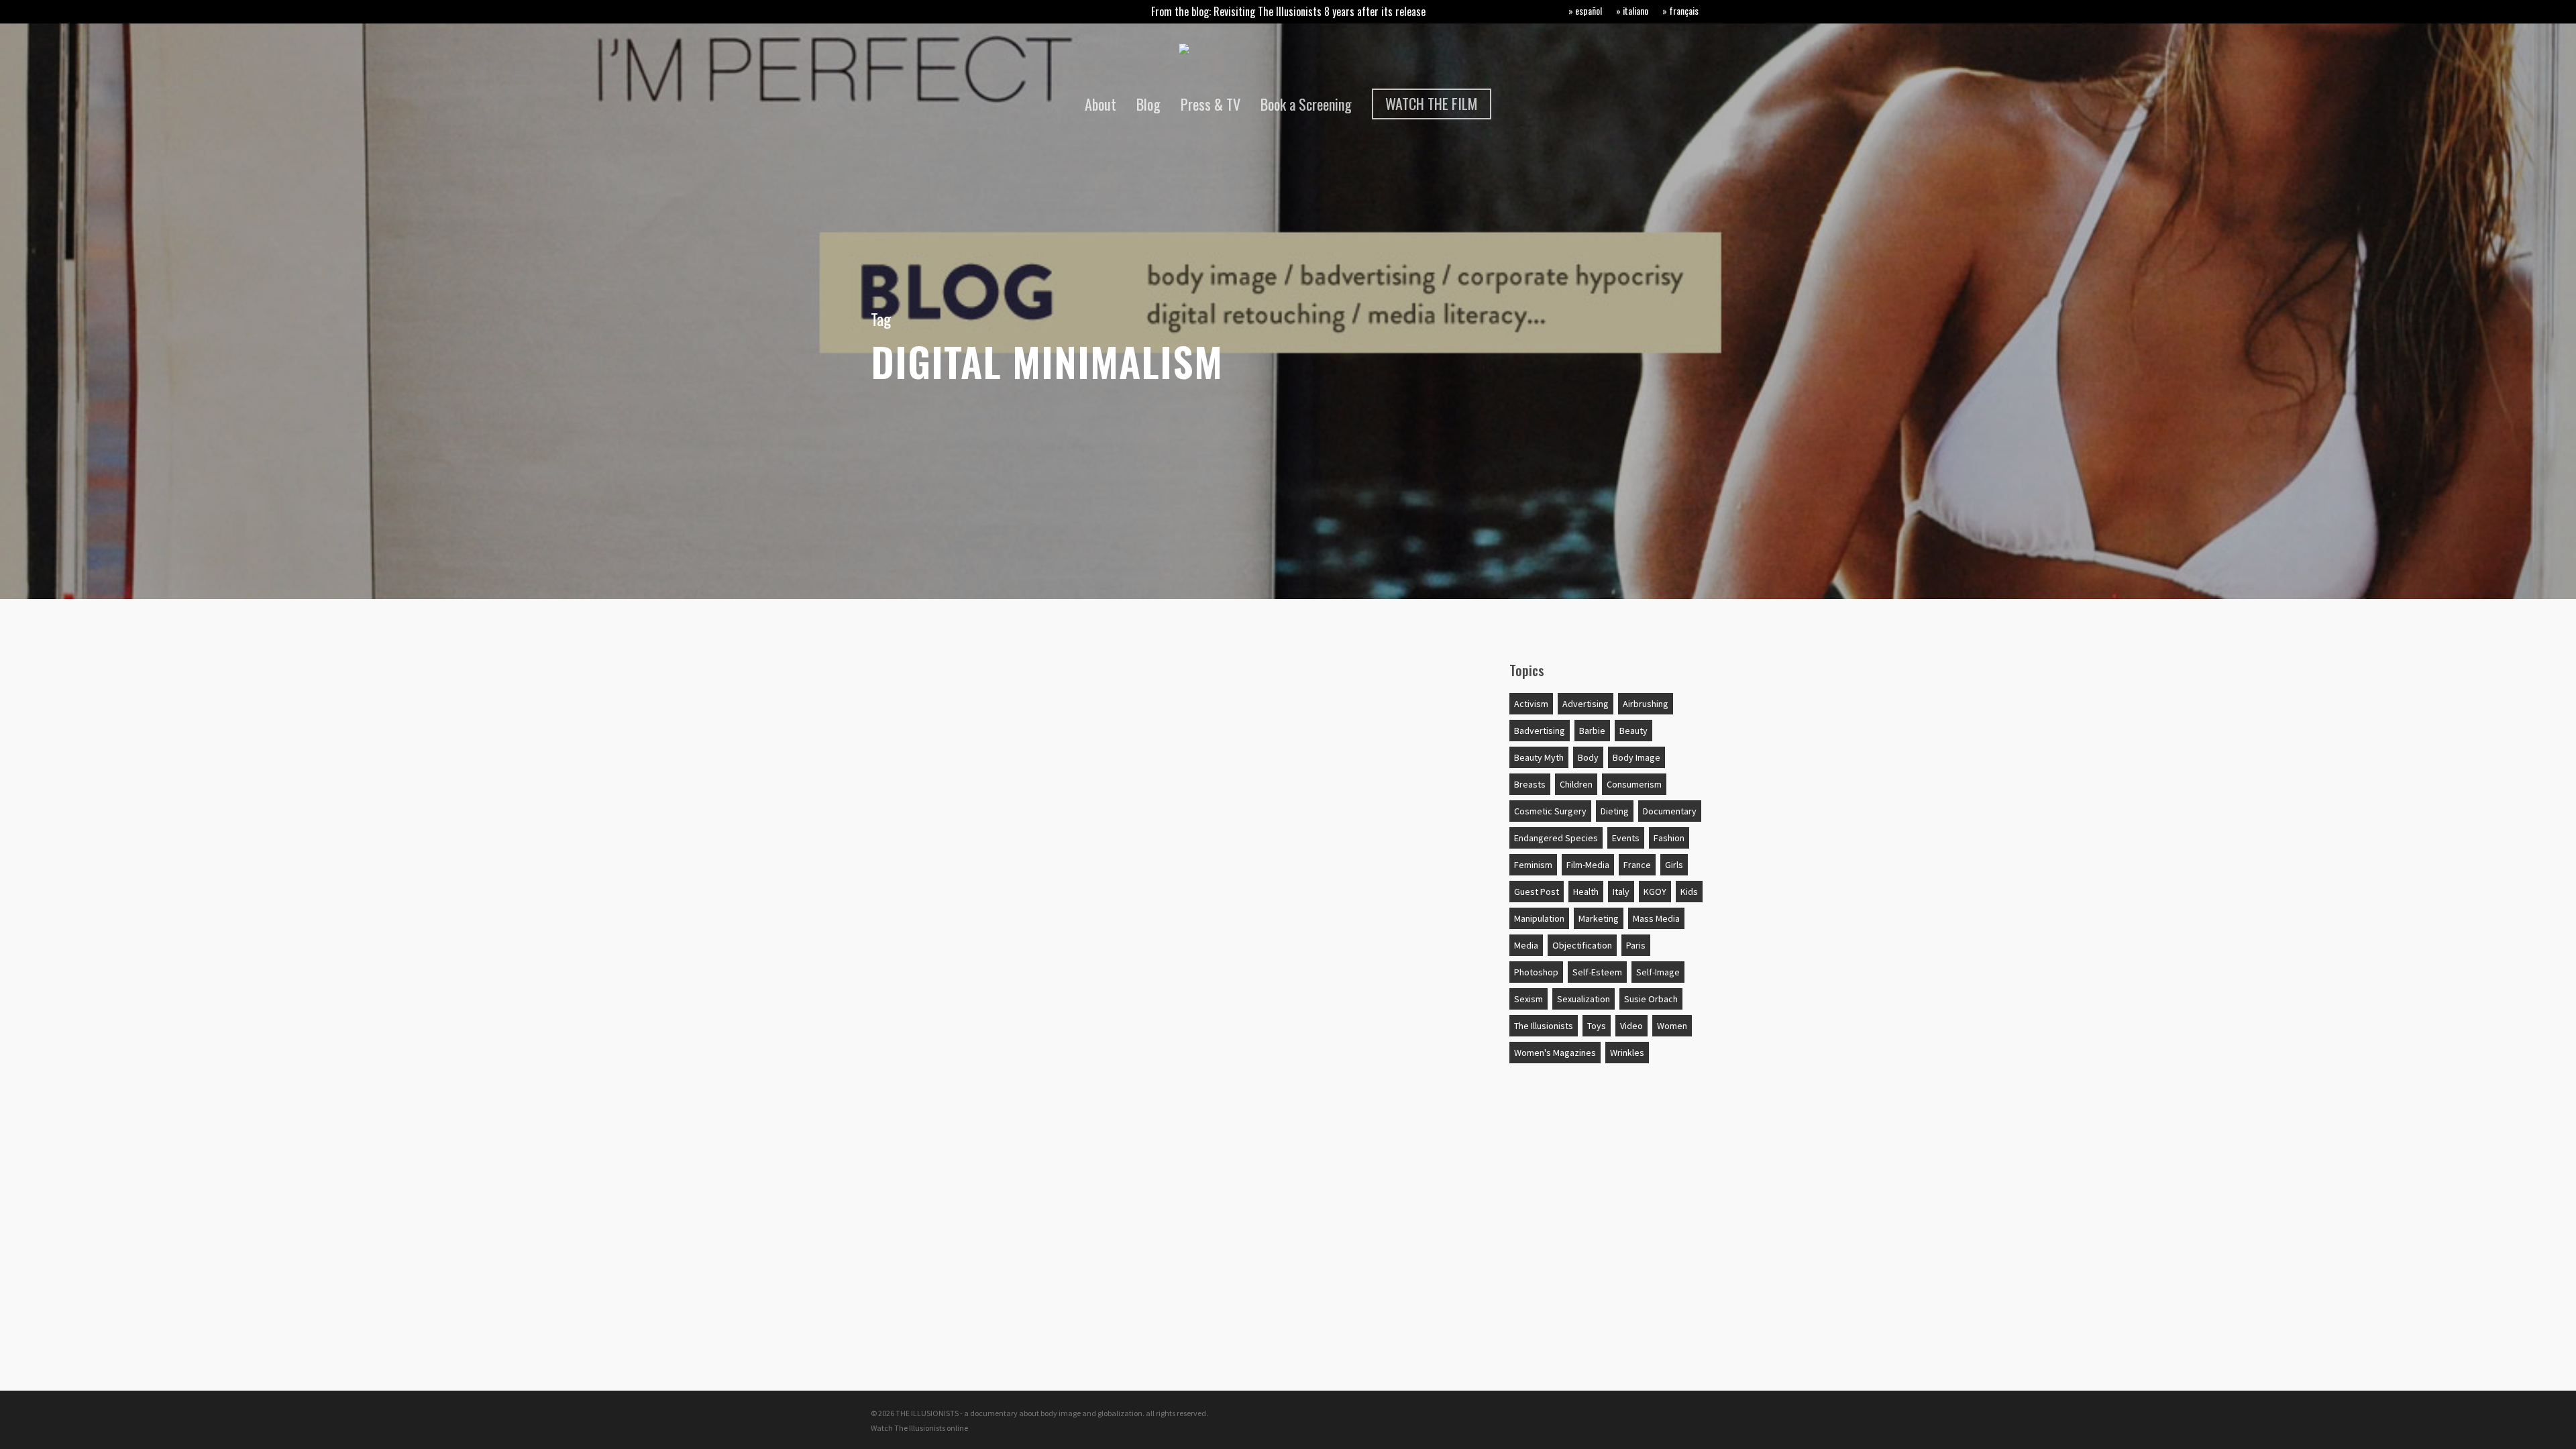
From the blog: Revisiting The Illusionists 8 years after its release (1288, 11)
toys (1597, 1026)
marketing (1599, 918)
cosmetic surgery (1550, 811)
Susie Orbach (1651, 999)
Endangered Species (1556, 838)
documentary (1670, 811)
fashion (1669, 838)
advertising (1586, 704)
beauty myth (1539, 757)
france (1637, 865)
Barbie (1592, 731)
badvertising (1540, 731)
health (1586, 892)
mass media (1656, 918)
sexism (1528, 999)
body (1588, 757)
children (1576, 784)
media (1526, 945)
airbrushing (1646, 704)
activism (1531, 704)
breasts (1530, 784)
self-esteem (1597, 972)
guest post (1537, 892)
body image (1636, 757)
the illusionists (1544, 1026)
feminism (1533, 865)
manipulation (1539, 918)
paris (1636, 945)
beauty (1633, 731)
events (1626, 838)
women (1672, 1026)
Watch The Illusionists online (919, 1428)
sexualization (1584, 999)
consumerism (1634, 784)
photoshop (1536, 972)
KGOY (1655, 892)
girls (1674, 865)
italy (1621, 892)
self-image (1658, 972)
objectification (1582, 945)
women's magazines (1555, 1053)
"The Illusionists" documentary (977, 682)
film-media (1588, 865)
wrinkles (1627, 1053)
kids (1689, 892)
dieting (1615, 811)
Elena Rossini (920, 982)
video (1631, 1026)
